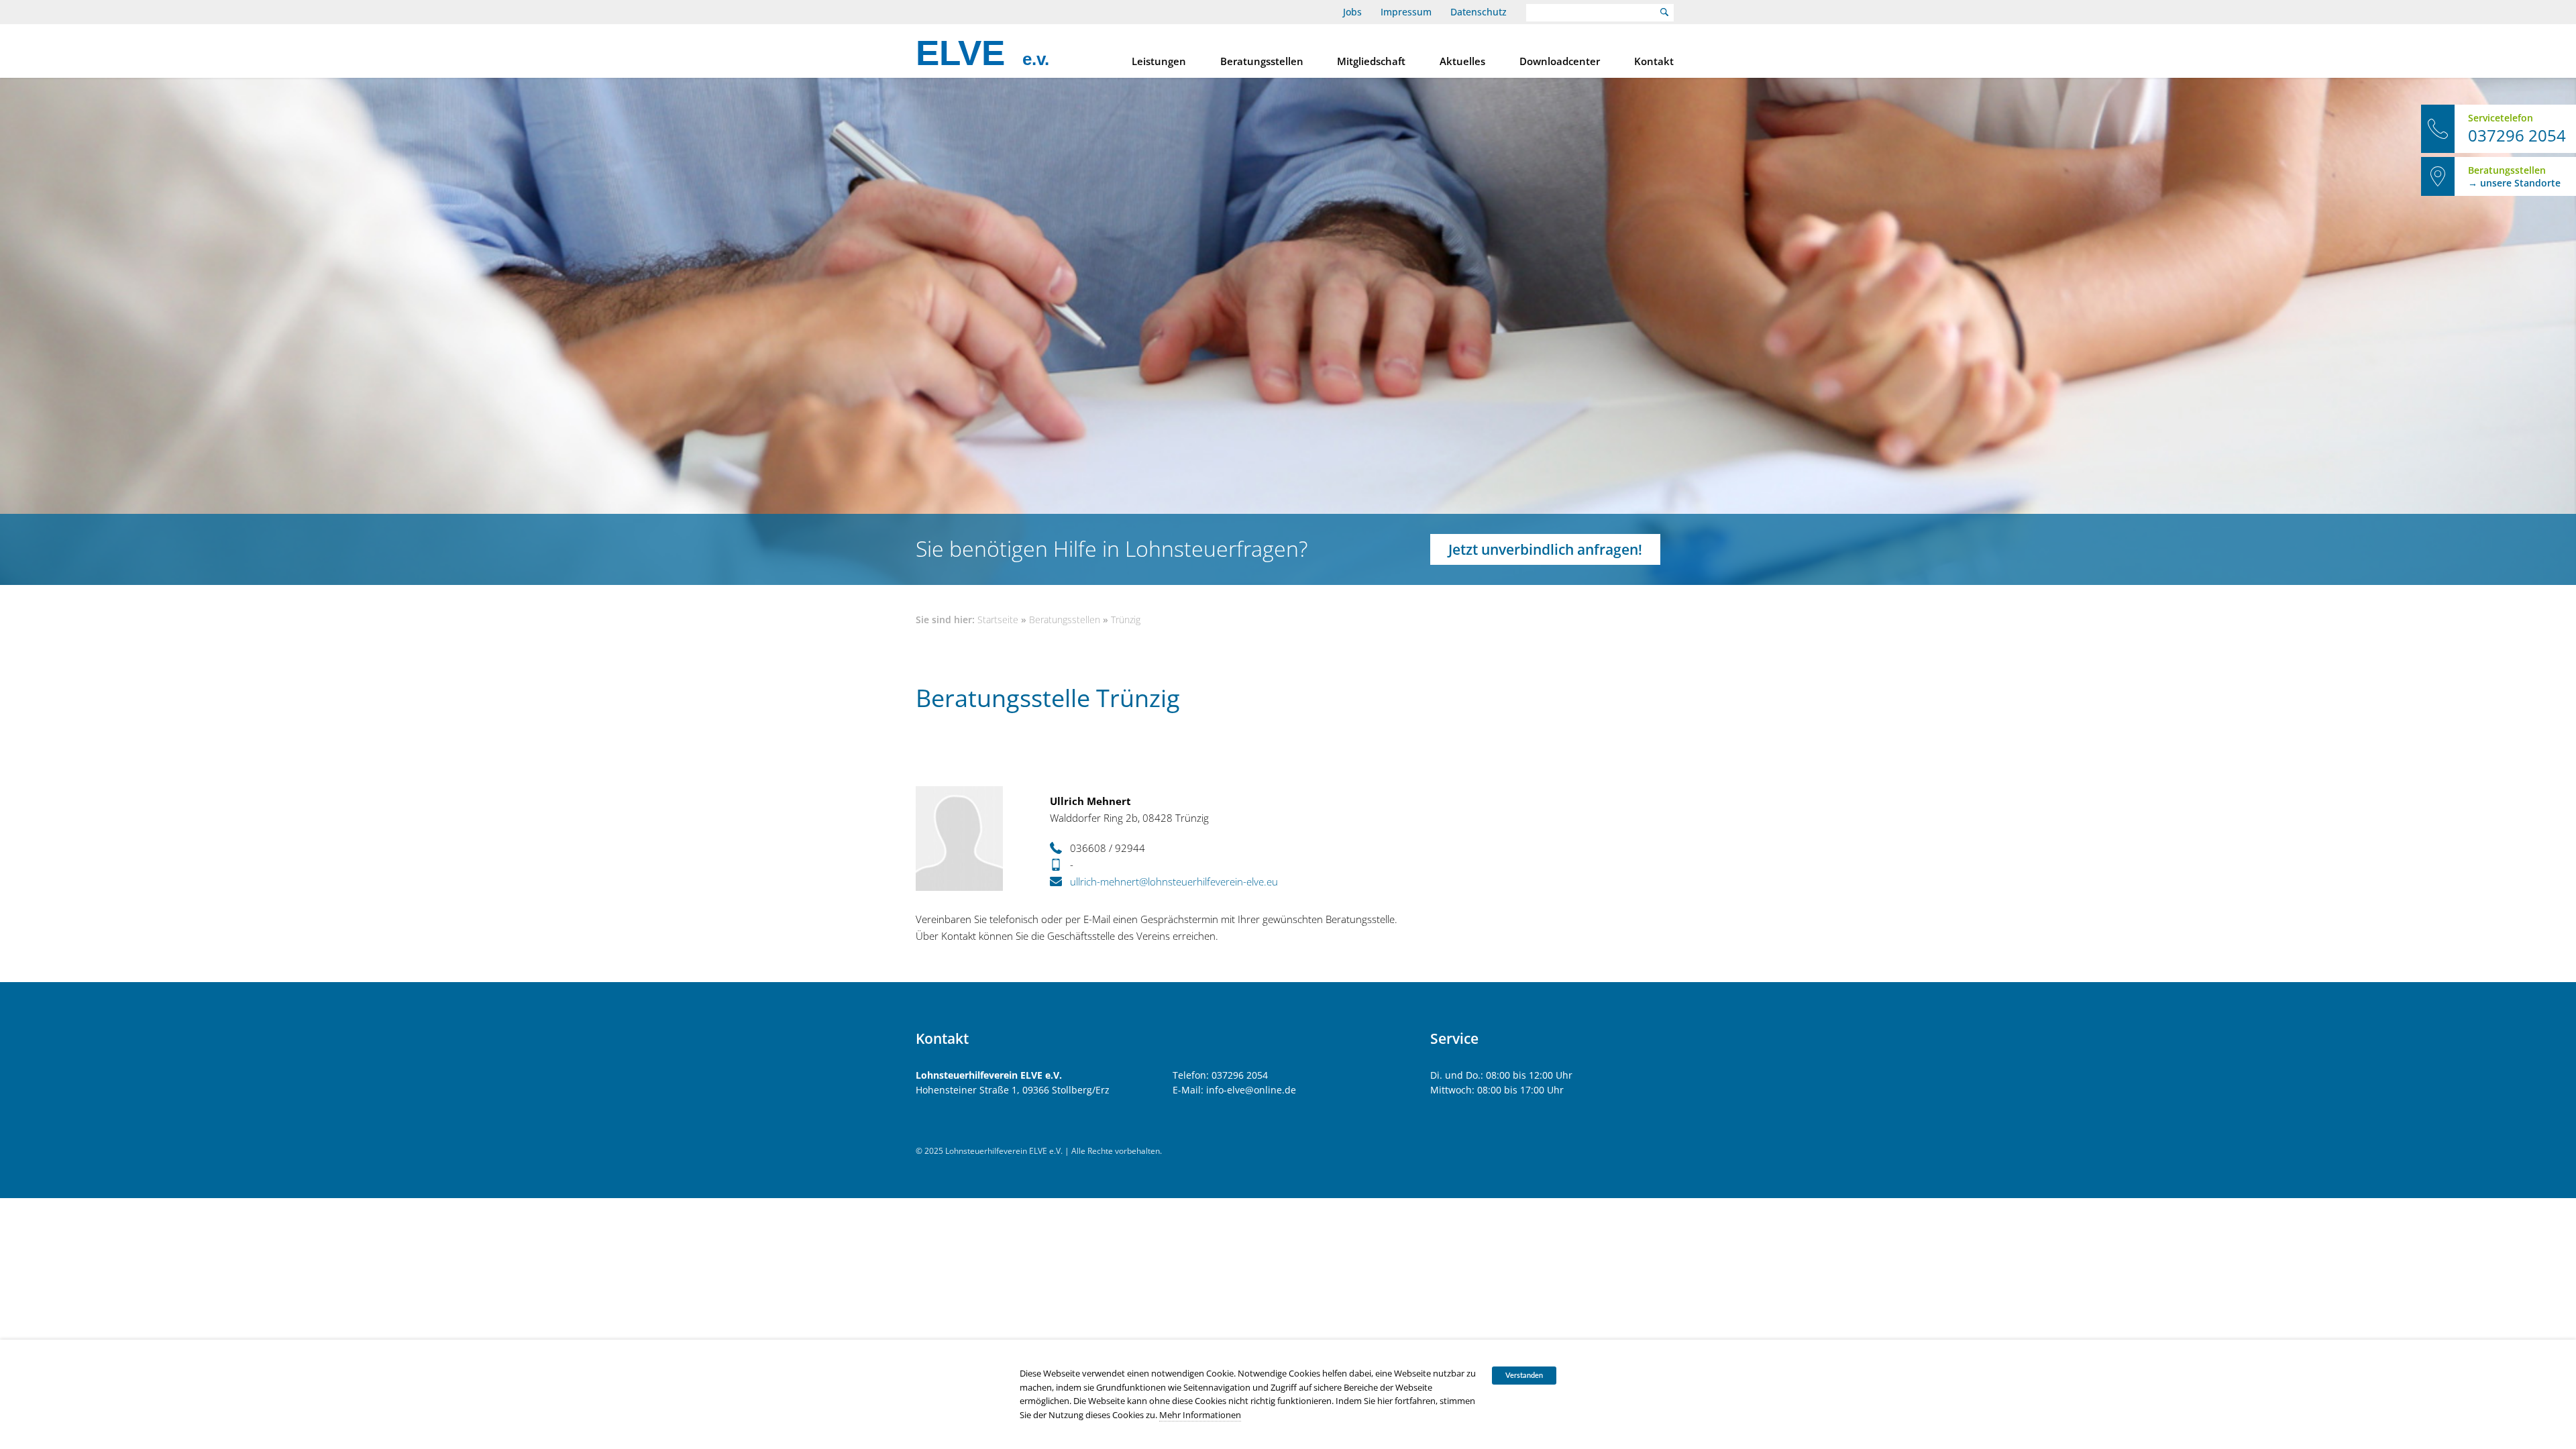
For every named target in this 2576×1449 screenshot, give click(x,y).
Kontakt (1654, 61)
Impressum (1406, 12)
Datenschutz (1479, 12)
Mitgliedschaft (1371, 61)
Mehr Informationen (1200, 1415)
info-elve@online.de (1251, 1090)
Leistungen (1159, 61)
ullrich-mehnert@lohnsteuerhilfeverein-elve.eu (1174, 881)
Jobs (1352, 12)
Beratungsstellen (1262, 61)
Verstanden (1524, 1376)
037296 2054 (1240, 1075)
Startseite (998, 620)
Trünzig (1126, 620)
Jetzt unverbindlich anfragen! (1545, 549)
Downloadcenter (1560, 61)
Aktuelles (1462, 61)
